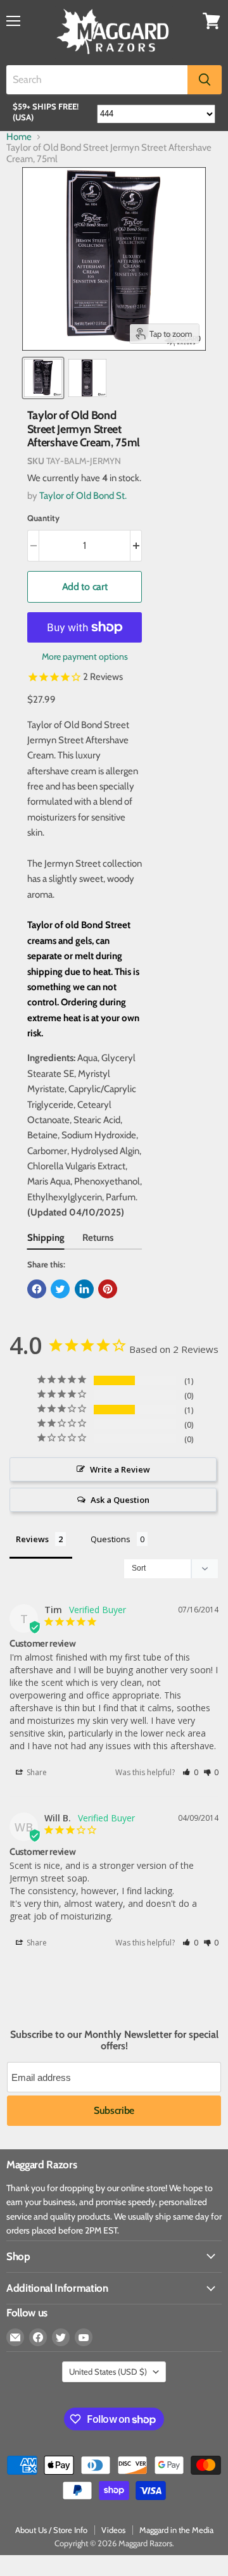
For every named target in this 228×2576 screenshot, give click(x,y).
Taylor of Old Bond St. (83, 496)
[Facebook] (38, 2337)
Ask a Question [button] (120, 1500)
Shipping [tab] (46, 1238)
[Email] (15, 2337)
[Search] (205, 80)
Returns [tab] (98, 1238)
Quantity (43, 518)
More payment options (85, 657)
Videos (113, 2530)
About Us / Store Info (51, 2530)
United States (108, 2372)
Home (19, 137)
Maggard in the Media (176, 2530)
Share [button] (36, 1772)
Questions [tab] (111, 1539)
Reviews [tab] (32, 1539)
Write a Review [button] (120, 1469)
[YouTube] (84, 2337)
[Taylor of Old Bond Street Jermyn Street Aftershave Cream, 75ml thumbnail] (43, 378)
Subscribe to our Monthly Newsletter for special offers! (114, 2040)
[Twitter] (61, 2337)
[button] (190, 1772)
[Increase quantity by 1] (136, 546)
